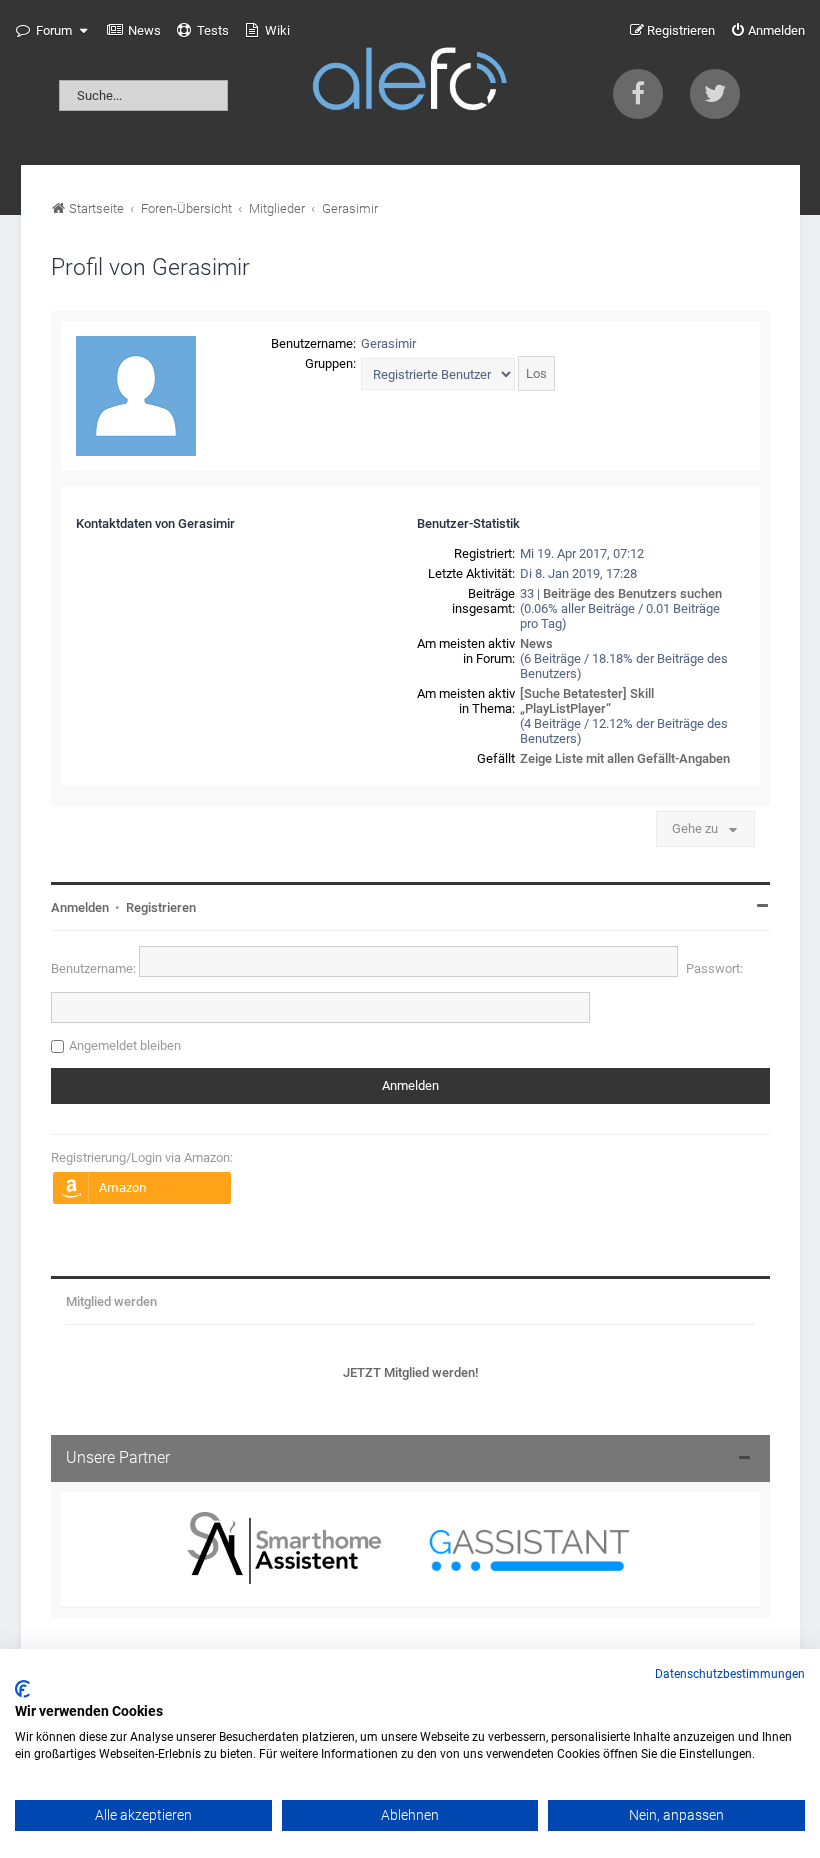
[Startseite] (410, 82)
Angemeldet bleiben (125, 1045)
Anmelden (80, 907)
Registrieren (161, 907)
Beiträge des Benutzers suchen (632, 593)
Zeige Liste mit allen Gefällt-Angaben (625, 758)
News (536, 643)
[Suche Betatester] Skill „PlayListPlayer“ (587, 701)
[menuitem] (134, 31)
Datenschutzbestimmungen (730, 1674)
